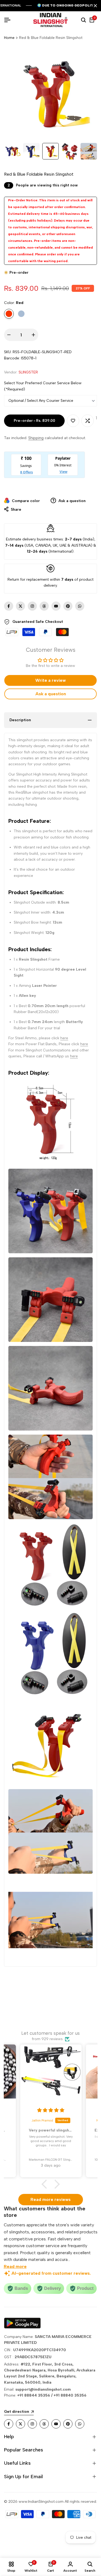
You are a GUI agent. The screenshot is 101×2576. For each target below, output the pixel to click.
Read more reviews (50, 2199)
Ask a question (72, 501)
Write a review (50, 680)
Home (9, 38)
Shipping (36, 438)
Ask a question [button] (51, 694)
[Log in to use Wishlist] (73, 421)
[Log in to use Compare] (88, 421)
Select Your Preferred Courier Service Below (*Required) (43, 386)
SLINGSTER (28, 372)
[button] (46, 2184)
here (64, 1038)
